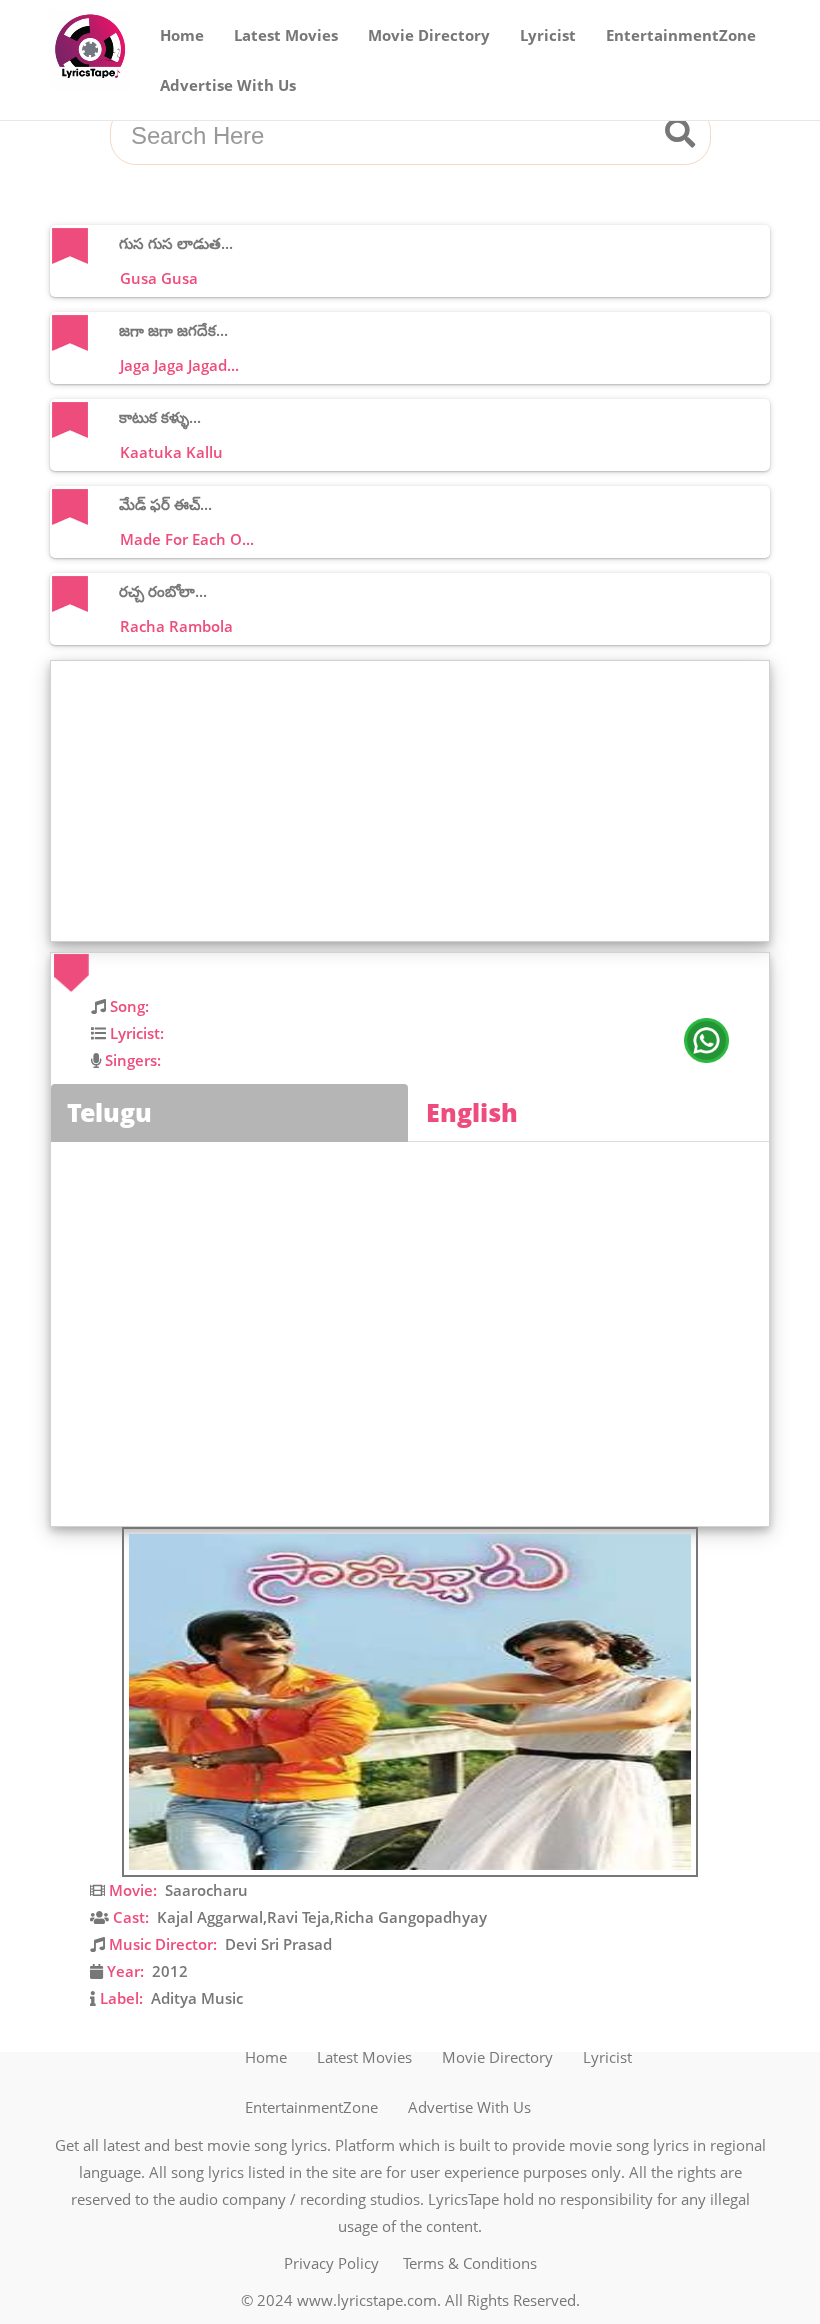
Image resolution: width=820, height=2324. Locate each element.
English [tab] (472, 1112)
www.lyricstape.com (367, 2300)
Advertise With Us (228, 85)
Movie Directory (429, 35)
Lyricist (548, 35)
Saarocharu (206, 1890)
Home (182, 35)
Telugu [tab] (109, 1112)
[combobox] (386, 136)
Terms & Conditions (470, 2263)
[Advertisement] (415, 801)
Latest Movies (286, 35)
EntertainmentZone (681, 35)
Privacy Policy (331, 2263)
